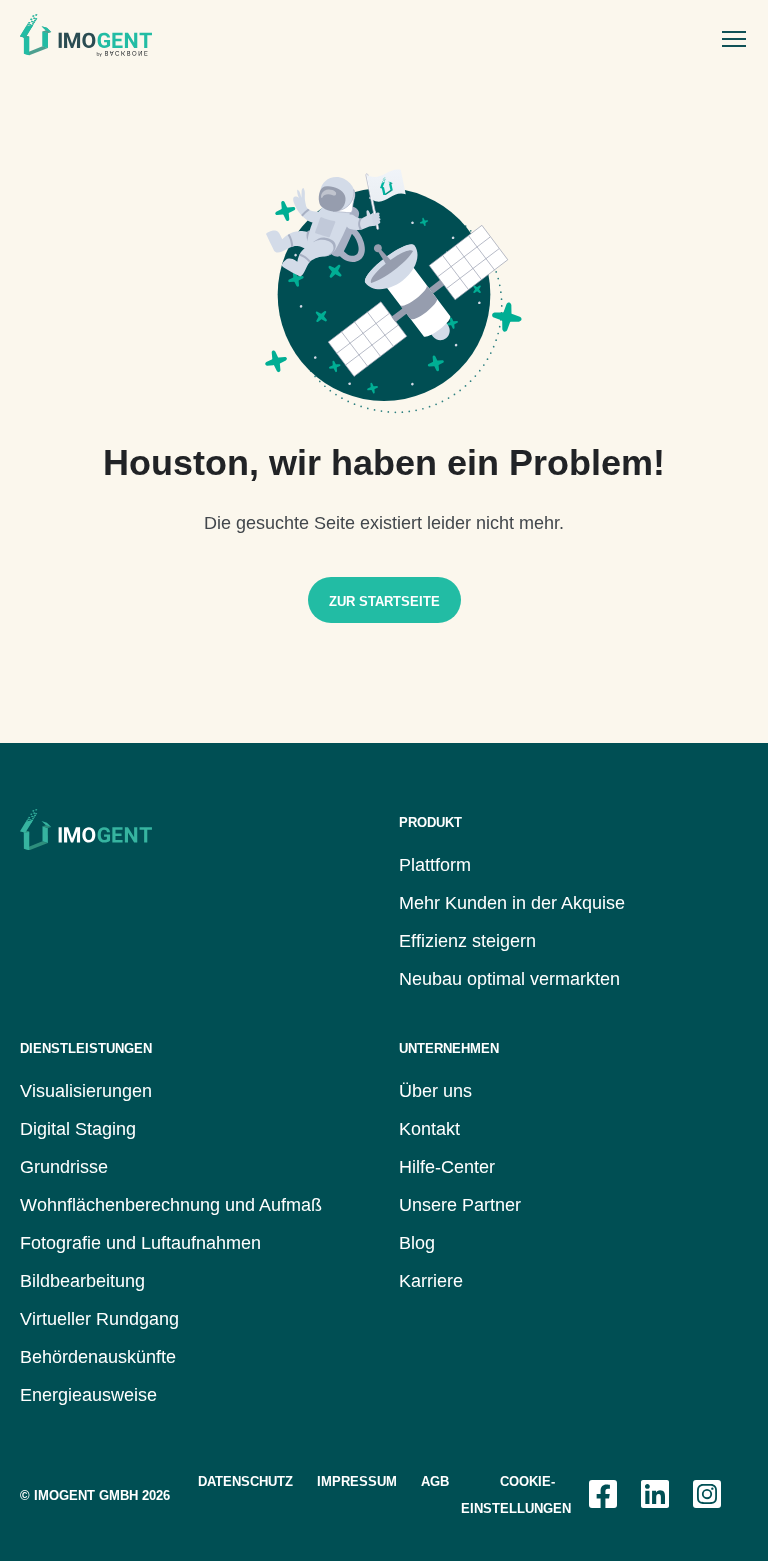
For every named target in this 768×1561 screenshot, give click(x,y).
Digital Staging (78, 1129)
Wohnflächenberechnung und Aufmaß (171, 1205)
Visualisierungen (86, 1091)
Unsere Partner (460, 1205)
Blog (417, 1243)
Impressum (357, 1481)
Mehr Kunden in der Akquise (512, 903)
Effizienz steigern (467, 941)
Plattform (435, 865)
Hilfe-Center (447, 1167)
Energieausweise (88, 1395)
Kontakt (429, 1129)
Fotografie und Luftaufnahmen (140, 1243)
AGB (435, 1481)
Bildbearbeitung (82, 1281)
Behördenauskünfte (98, 1357)
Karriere (431, 1281)
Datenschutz (245, 1481)
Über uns (435, 1091)
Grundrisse (64, 1167)
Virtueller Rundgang (99, 1319)
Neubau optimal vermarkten (509, 979)
